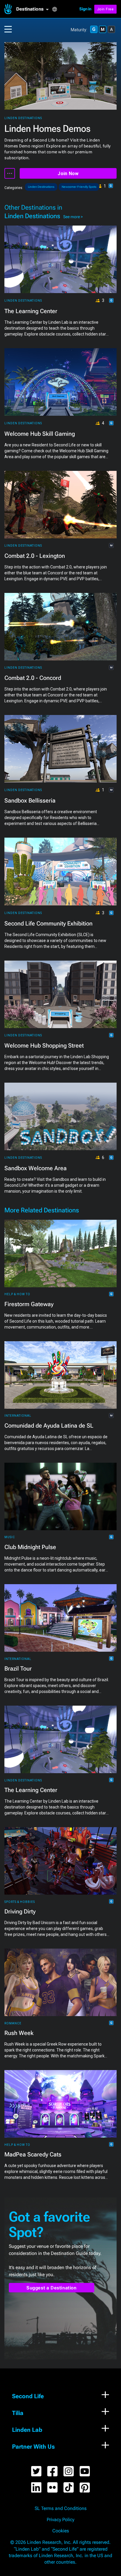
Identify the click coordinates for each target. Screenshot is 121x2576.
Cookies (61, 2531)
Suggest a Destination (52, 2288)
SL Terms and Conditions (61, 2508)
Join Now (68, 174)
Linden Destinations (23, 118)
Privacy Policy (60, 2520)
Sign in (85, 9)
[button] (34, 9)
